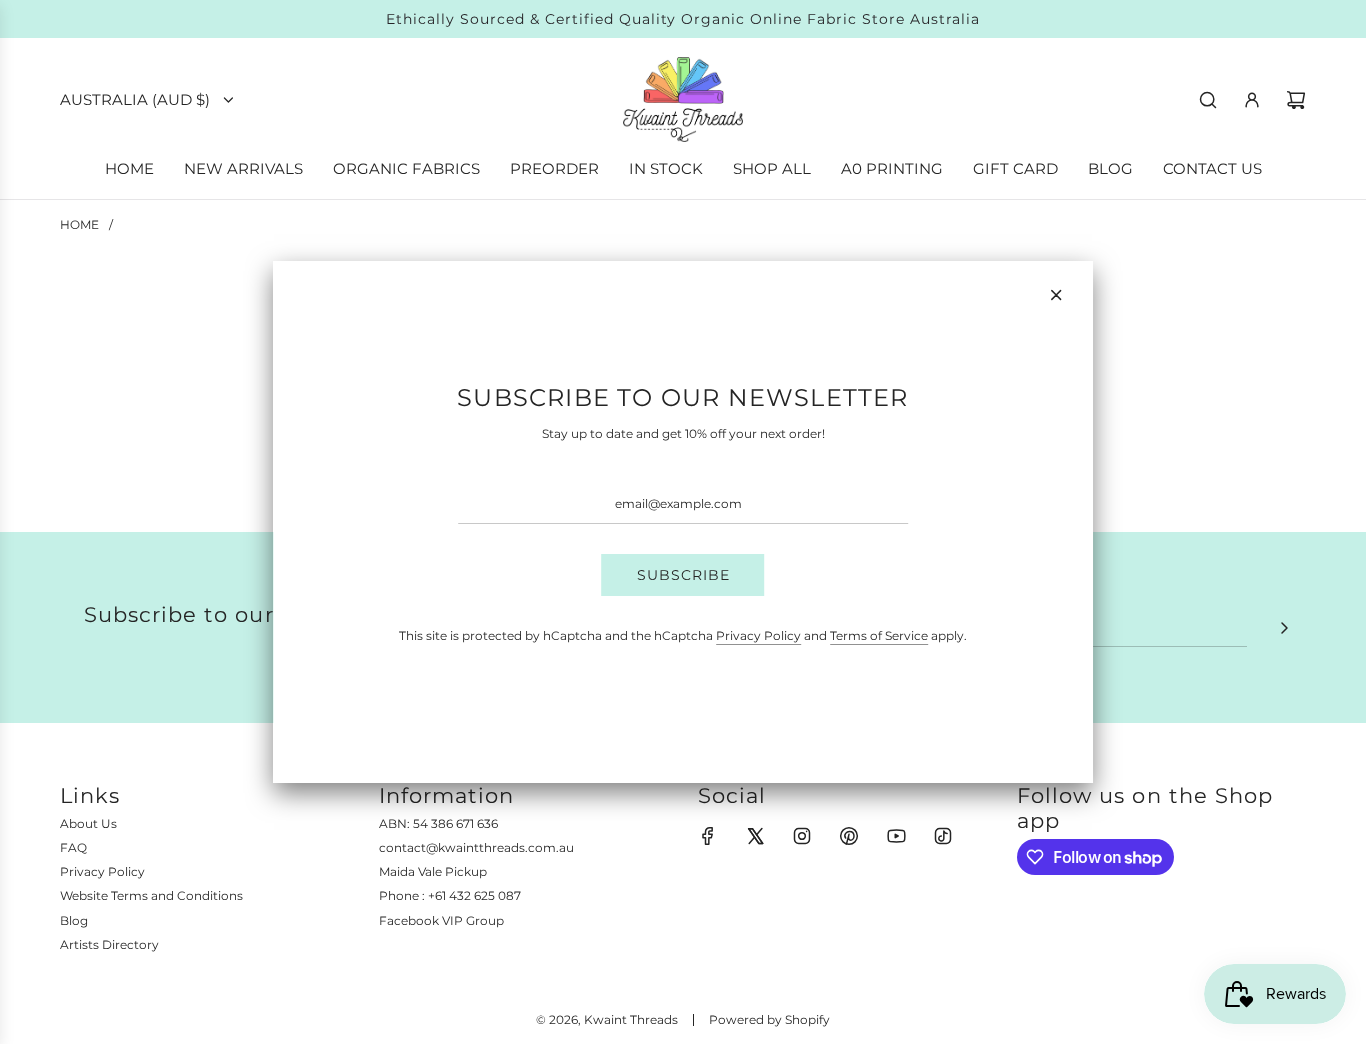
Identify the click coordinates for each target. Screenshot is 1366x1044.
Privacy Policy (758, 635)
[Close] (1056, 295)
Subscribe (683, 575)
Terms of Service (879, 635)
